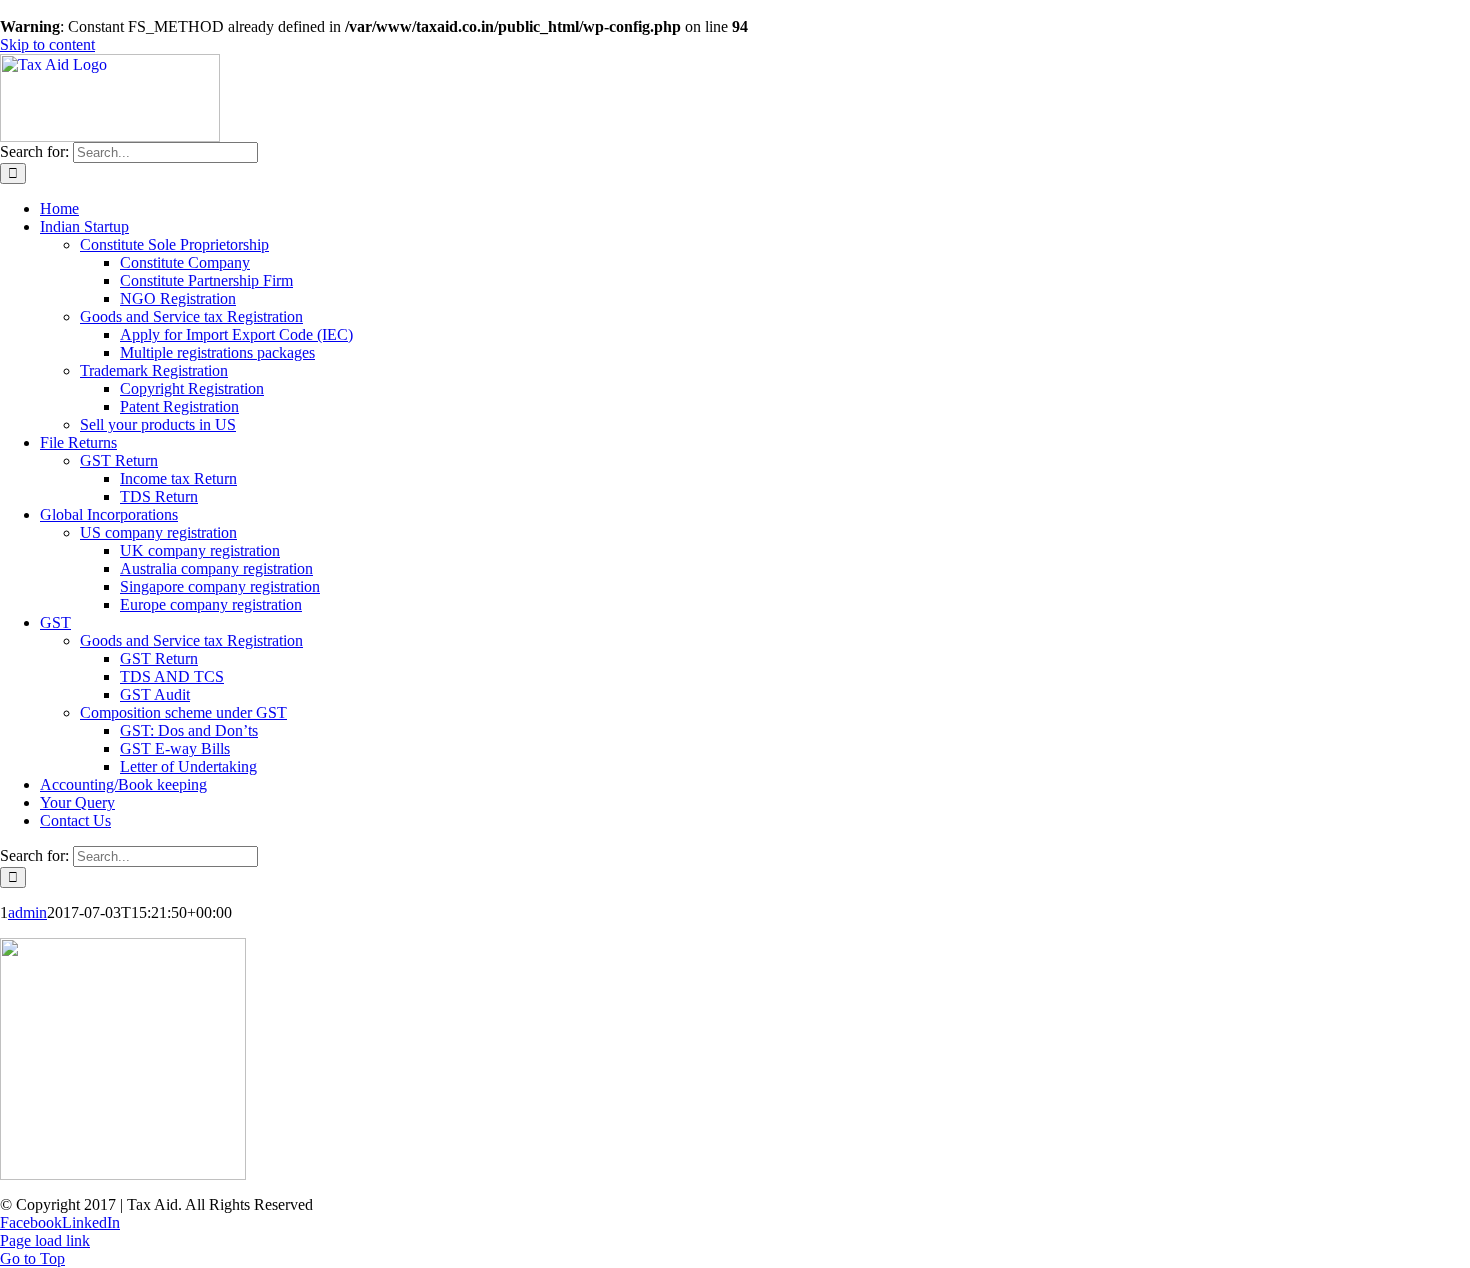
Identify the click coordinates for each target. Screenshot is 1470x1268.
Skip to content (47, 44)
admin (27, 912)
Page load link (45, 1240)
